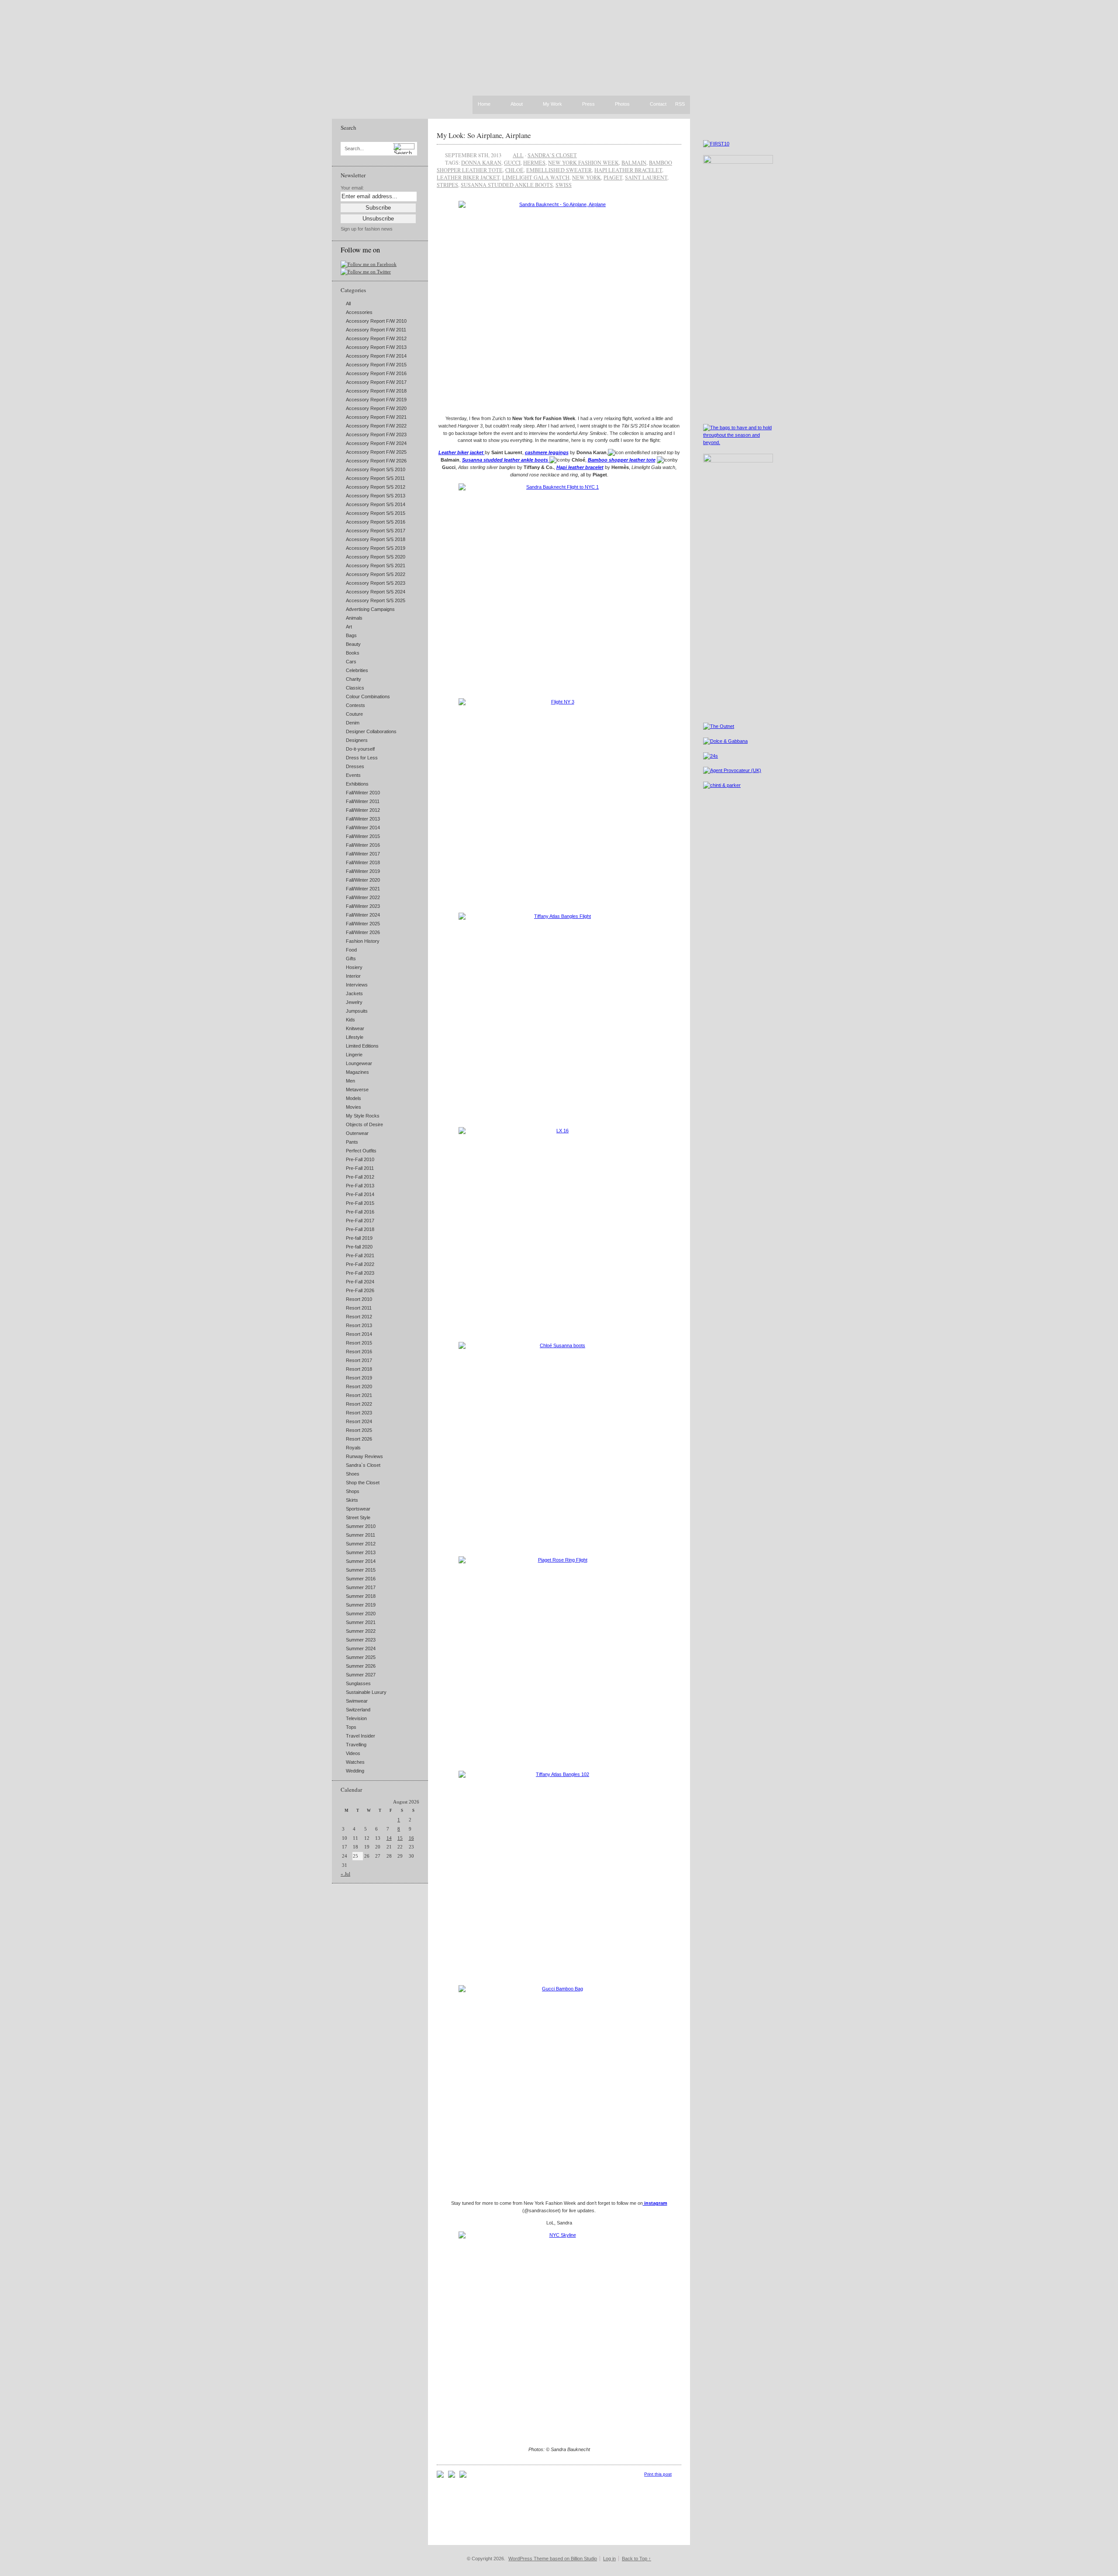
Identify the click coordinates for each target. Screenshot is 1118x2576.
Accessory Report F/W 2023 (376, 435)
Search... (354, 149)
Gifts (351, 959)
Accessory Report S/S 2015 (376, 513)
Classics (355, 688)
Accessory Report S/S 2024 (376, 592)
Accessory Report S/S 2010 (376, 469)
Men (350, 1081)
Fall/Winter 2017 (363, 854)
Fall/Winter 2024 (363, 915)
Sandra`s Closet (363, 1465)
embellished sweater (559, 170)
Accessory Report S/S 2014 (376, 504)
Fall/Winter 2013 (363, 819)
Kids (350, 1020)
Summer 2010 (361, 1526)
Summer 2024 (361, 1648)
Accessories (359, 312)
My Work (552, 104)
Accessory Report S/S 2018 (376, 539)
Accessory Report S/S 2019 (376, 548)
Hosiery (354, 967)
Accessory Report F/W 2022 (376, 426)
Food (351, 950)
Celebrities (357, 670)
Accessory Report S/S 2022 (376, 574)
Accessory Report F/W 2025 (376, 452)
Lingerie (354, 1055)
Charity (354, 679)
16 (411, 1838)
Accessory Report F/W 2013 (376, 347)
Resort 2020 (359, 1386)
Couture (354, 714)
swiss (564, 185)
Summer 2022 (361, 1631)
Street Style (358, 1517)
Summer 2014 (361, 1561)
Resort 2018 (359, 1369)
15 (400, 1838)
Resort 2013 (359, 1325)
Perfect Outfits (361, 1151)
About (517, 104)
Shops (353, 1491)
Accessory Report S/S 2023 (376, 583)
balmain (634, 162)
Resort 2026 (359, 1439)
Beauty (353, 644)
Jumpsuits (357, 1011)
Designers (357, 740)
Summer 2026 (361, 1666)
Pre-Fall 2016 (360, 1212)
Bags (351, 635)
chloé (514, 170)
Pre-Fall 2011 (360, 1168)
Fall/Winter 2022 (363, 897)
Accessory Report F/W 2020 (376, 408)
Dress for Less (362, 758)
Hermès (534, 162)
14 (389, 1838)
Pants (352, 1142)
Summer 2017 (361, 1587)
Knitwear (355, 1028)
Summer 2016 (361, 1579)
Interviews (357, 985)
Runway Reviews (364, 1456)
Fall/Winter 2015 (363, 836)
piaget (613, 177)
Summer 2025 (361, 1657)
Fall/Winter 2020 (363, 880)
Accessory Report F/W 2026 (376, 461)
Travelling (356, 1745)
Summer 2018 (361, 1596)
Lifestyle (355, 1037)
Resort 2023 (359, 1413)
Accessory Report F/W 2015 (376, 365)
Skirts (352, 1500)
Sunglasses (358, 1683)
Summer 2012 (361, 1544)
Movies (354, 1107)
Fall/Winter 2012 (363, 810)
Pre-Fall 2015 (360, 1203)
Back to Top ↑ (637, 2559)
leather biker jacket (468, 177)
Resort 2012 (359, 1317)
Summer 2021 (361, 1622)
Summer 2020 (361, 1614)
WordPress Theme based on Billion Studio (553, 2559)
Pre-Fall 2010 (360, 1159)
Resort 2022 (359, 1404)
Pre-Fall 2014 (360, 1194)
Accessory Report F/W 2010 (376, 321)
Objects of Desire (364, 1124)
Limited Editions (362, 1046)
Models (354, 1098)
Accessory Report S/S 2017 (376, 531)
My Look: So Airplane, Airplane (484, 135)
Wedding (355, 1771)
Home (484, 104)
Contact (658, 104)
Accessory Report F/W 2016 (376, 373)
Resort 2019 (359, 1378)
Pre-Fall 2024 (360, 1282)
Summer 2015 (361, 1570)
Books (353, 653)
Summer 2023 (361, 1640)
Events (353, 775)
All (348, 303)
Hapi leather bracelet (580, 467)
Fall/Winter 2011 (363, 801)
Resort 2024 (359, 1421)
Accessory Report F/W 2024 (376, 443)
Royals (353, 1448)
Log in (609, 2559)
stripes (447, 185)
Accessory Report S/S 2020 (376, 557)
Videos (353, 1753)
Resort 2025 (359, 1430)
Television (356, 1718)
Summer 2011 (361, 1535)
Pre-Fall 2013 (360, 1186)
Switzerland (358, 1710)
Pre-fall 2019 (359, 1238)
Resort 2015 (359, 1343)
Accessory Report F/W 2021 (376, 417)
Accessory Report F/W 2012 (376, 338)
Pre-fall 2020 (359, 1247)
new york (587, 177)
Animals (354, 618)
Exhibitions (357, 784)
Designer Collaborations (371, 731)
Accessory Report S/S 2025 (376, 600)
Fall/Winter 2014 (363, 828)
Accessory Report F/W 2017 (376, 382)
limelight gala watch (536, 177)
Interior (353, 976)
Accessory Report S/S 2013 (376, 496)
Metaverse (357, 1090)
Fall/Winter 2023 (363, 906)
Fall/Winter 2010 (363, 793)
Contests (355, 705)
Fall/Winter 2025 (363, 924)
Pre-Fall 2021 (360, 1255)
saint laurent (646, 177)
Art (349, 627)
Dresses (355, 766)
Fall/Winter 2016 (363, 845)
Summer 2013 (361, 1552)
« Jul (345, 1874)
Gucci (512, 162)
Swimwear (357, 1701)
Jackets (354, 993)
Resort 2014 (359, 1334)
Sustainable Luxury (366, 1692)
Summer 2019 (361, 1605)
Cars (351, 662)
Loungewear (359, 1063)
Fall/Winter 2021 (363, 889)
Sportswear (358, 1509)
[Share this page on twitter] (463, 2476)
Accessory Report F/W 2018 (376, 391)
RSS (680, 104)
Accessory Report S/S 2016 (376, 522)
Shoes (353, 1474)
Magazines (357, 1072)
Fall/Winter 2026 (363, 932)
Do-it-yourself (360, 749)
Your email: (352, 188)
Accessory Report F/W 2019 (376, 400)
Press (588, 104)
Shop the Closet (363, 1483)
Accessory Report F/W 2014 (376, 356)
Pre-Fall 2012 (360, 1177)
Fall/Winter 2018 (363, 862)
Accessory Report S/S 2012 (376, 487)
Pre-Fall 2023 (360, 1273)
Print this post (658, 2474)
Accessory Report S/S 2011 (375, 478)
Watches (355, 1762)
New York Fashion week (583, 162)
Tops (351, 1727)
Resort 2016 (359, 1352)
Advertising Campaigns (370, 609)
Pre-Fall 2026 (360, 1290)
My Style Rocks (363, 1116)
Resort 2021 (359, 1395)
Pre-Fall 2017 (360, 1221)
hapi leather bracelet (628, 170)
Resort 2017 (359, 1360)
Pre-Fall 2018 (360, 1229)
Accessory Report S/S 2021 (376, 566)
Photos (622, 104)
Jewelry (354, 1002)
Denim (353, 723)
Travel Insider (361, 1736)
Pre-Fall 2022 (360, 1264)
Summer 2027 (361, 1675)
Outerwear (357, 1133)
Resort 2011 (359, 1308)
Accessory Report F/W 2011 (376, 330)
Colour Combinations (368, 697)
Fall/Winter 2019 (363, 871)
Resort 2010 (359, 1299)
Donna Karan (481, 162)
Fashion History (363, 941)
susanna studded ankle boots (507, 185)
